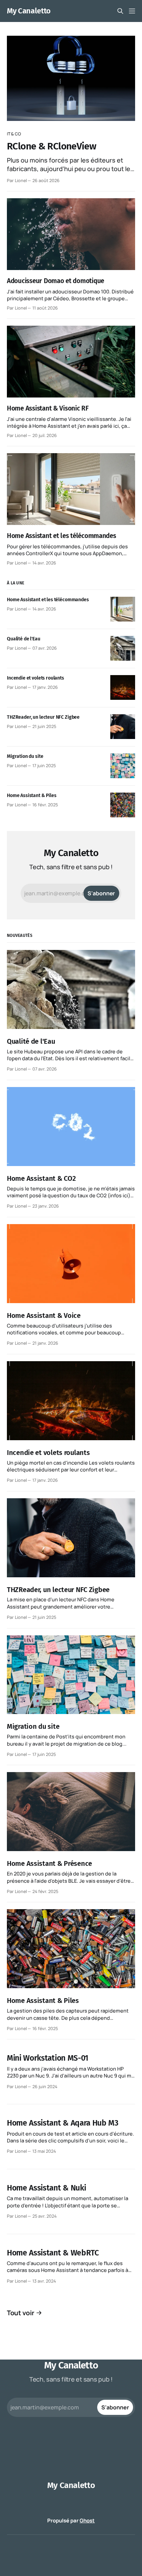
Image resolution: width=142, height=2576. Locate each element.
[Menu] (132, 11)
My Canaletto (29, 11)
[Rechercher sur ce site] (120, 11)
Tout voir (21, 2313)
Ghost (87, 2521)
